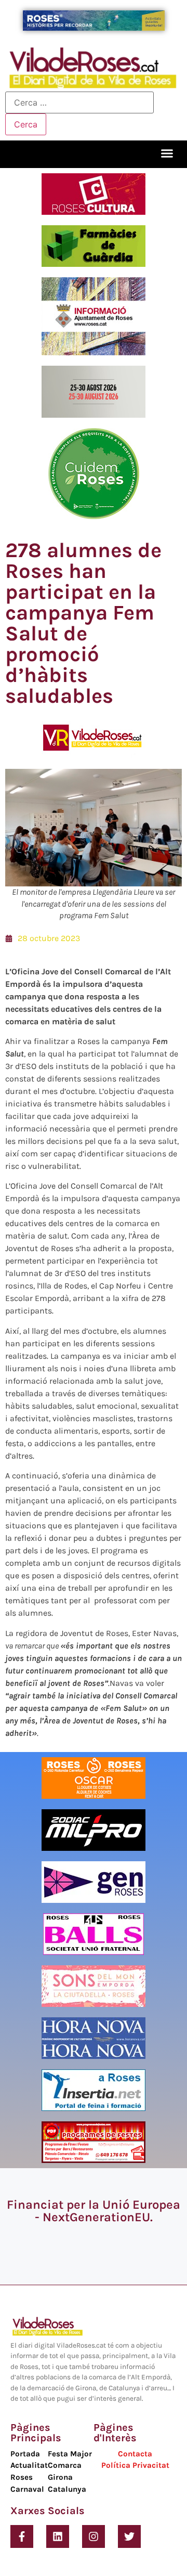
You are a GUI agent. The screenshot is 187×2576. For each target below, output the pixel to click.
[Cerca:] (79, 102)
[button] (167, 153)
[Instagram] (94, 2536)
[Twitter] (129, 2536)
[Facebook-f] (22, 2536)
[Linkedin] (58, 2536)
